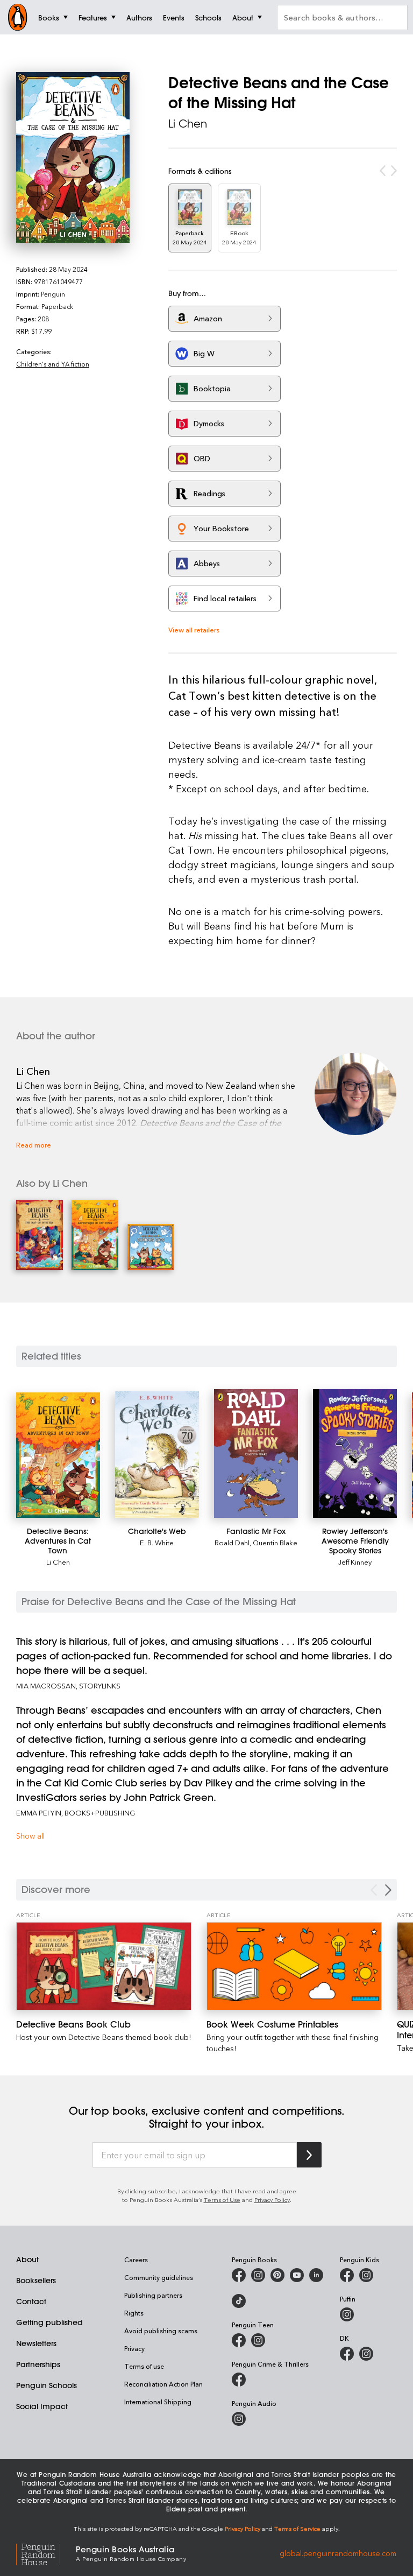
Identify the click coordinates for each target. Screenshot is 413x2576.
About (27, 2260)
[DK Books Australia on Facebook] (347, 2354)
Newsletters (36, 2343)
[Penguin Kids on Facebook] (347, 2275)
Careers (136, 2260)
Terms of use (144, 2366)
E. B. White (157, 1542)
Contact (31, 2301)
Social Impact (42, 2406)
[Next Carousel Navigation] (388, 1890)
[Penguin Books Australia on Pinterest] (277, 2275)
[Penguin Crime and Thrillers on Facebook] (239, 2380)
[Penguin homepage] (18, 17)
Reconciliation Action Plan (163, 2384)
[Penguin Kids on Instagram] (366, 2275)
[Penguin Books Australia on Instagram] (258, 2275)
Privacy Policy (272, 2200)
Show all (30, 1836)
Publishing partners (153, 2295)
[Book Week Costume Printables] (294, 1966)
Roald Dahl (232, 1542)
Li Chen (188, 124)
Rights (134, 2313)
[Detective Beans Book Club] (104, 1966)
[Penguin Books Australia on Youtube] (297, 2275)
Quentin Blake (275, 1542)
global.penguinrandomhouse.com (338, 2553)
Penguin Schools (47, 2385)
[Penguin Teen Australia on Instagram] (258, 2340)
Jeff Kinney (355, 1562)
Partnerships (38, 2364)
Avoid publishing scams (161, 2331)
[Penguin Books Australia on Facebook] (239, 2275)
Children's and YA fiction (53, 364)
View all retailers (194, 629)
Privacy (134, 2348)
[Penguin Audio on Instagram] (239, 2419)
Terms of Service (297, 2528)
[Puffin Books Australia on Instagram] (347, 2314)
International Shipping (158, 2402)
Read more (34, 1145)
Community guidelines (159, 2277)
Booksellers (36, 2281)
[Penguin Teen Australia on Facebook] (239, 2340)
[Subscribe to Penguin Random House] (309, 2155)
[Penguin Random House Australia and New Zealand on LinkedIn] (316, 2275)
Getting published (49, 2322)
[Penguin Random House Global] (46, 2553)
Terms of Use (222, 2200)
